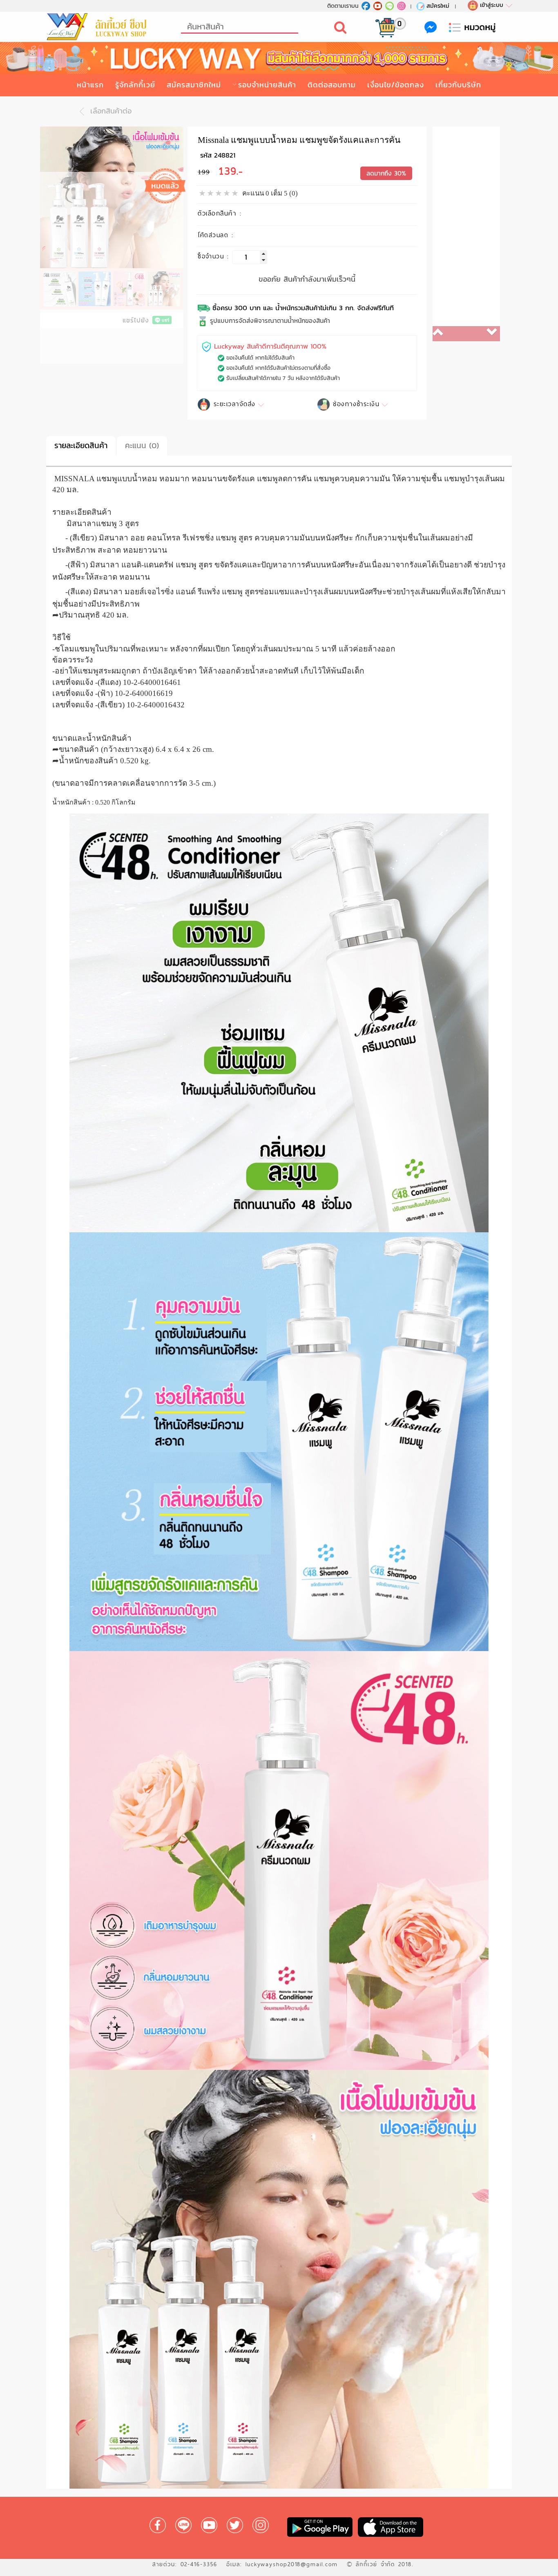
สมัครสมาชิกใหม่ (194, 85)
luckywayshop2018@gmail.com (292, 2564)
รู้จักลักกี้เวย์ (135, 85)
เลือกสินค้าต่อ (109, 111)
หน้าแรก (90, 85)
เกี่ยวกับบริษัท (458, 85)
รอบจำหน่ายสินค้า (267, 85)
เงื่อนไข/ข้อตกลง (396, 85)
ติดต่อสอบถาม (332, 85)
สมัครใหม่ (438, 6)
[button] (450, 334)
